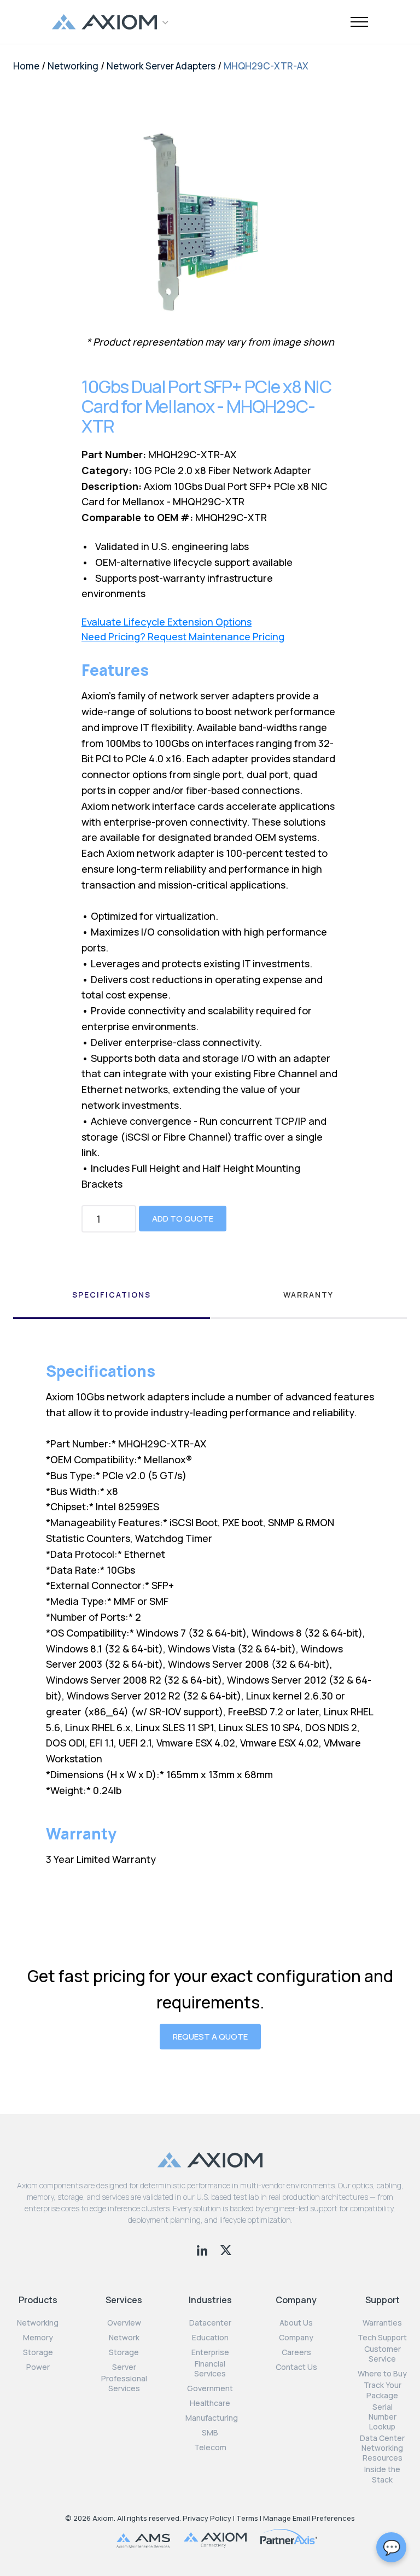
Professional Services (124, 2384)
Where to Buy (382, 2374)
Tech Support (382, 2338)
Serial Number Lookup (383, 2417)
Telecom (210, 2448)
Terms (247, 2518)
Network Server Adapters (161, 66)
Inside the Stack (382, 2474)
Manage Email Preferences (309, 2518)
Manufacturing (212, 2418)
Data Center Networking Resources (382, 2448)
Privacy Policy (207, 2518)
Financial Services (210, 2369)
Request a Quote (210, 2037)
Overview (124, 2323)
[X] (226, 2249)
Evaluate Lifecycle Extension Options (167, 622)
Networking (73, 66)
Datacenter (210, 2323)
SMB (210, 2433)
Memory (38, 2338)
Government (210, 2388)
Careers (296, 2352)
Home (26, 66)
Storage (38, 2352)
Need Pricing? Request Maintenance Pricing (183, 637)
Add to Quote (183, 1219)
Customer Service (383, 2354)
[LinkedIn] (203, 2249)
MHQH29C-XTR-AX (266, 66)
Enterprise (210, 2352)
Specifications (112, 1295)
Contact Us (296, 2367)
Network (124, 2338)
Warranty (308, 1295)
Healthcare (210, 2403)
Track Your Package (383, 2390)
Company (296, 2338)
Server (124, 2367)
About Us (296, 2323)
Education (210, 2338)
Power (38, 2367)
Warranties (382, 2323)
